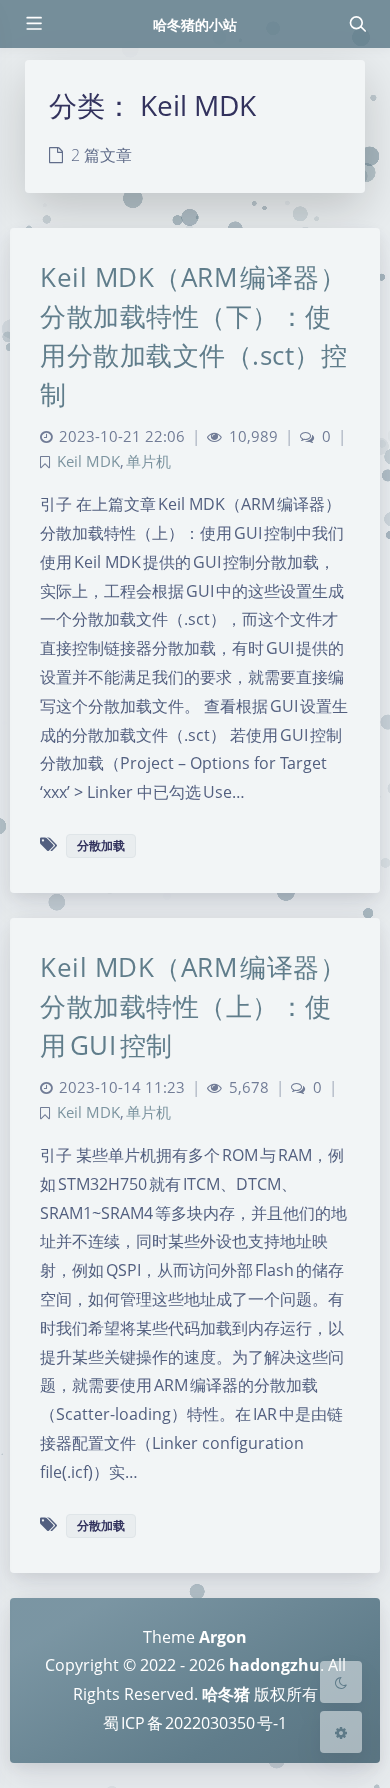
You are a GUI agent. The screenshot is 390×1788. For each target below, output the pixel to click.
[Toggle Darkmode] (341, 1682)
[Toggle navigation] (357, 24)
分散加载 (101, 845)
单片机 (148, 461)
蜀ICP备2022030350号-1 (195, 1723)
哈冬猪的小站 (195, 24)
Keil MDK (88, 461)
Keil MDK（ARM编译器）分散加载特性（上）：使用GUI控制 (193, 1006)
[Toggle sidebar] (33, 24)
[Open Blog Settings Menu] (341, 1732)
